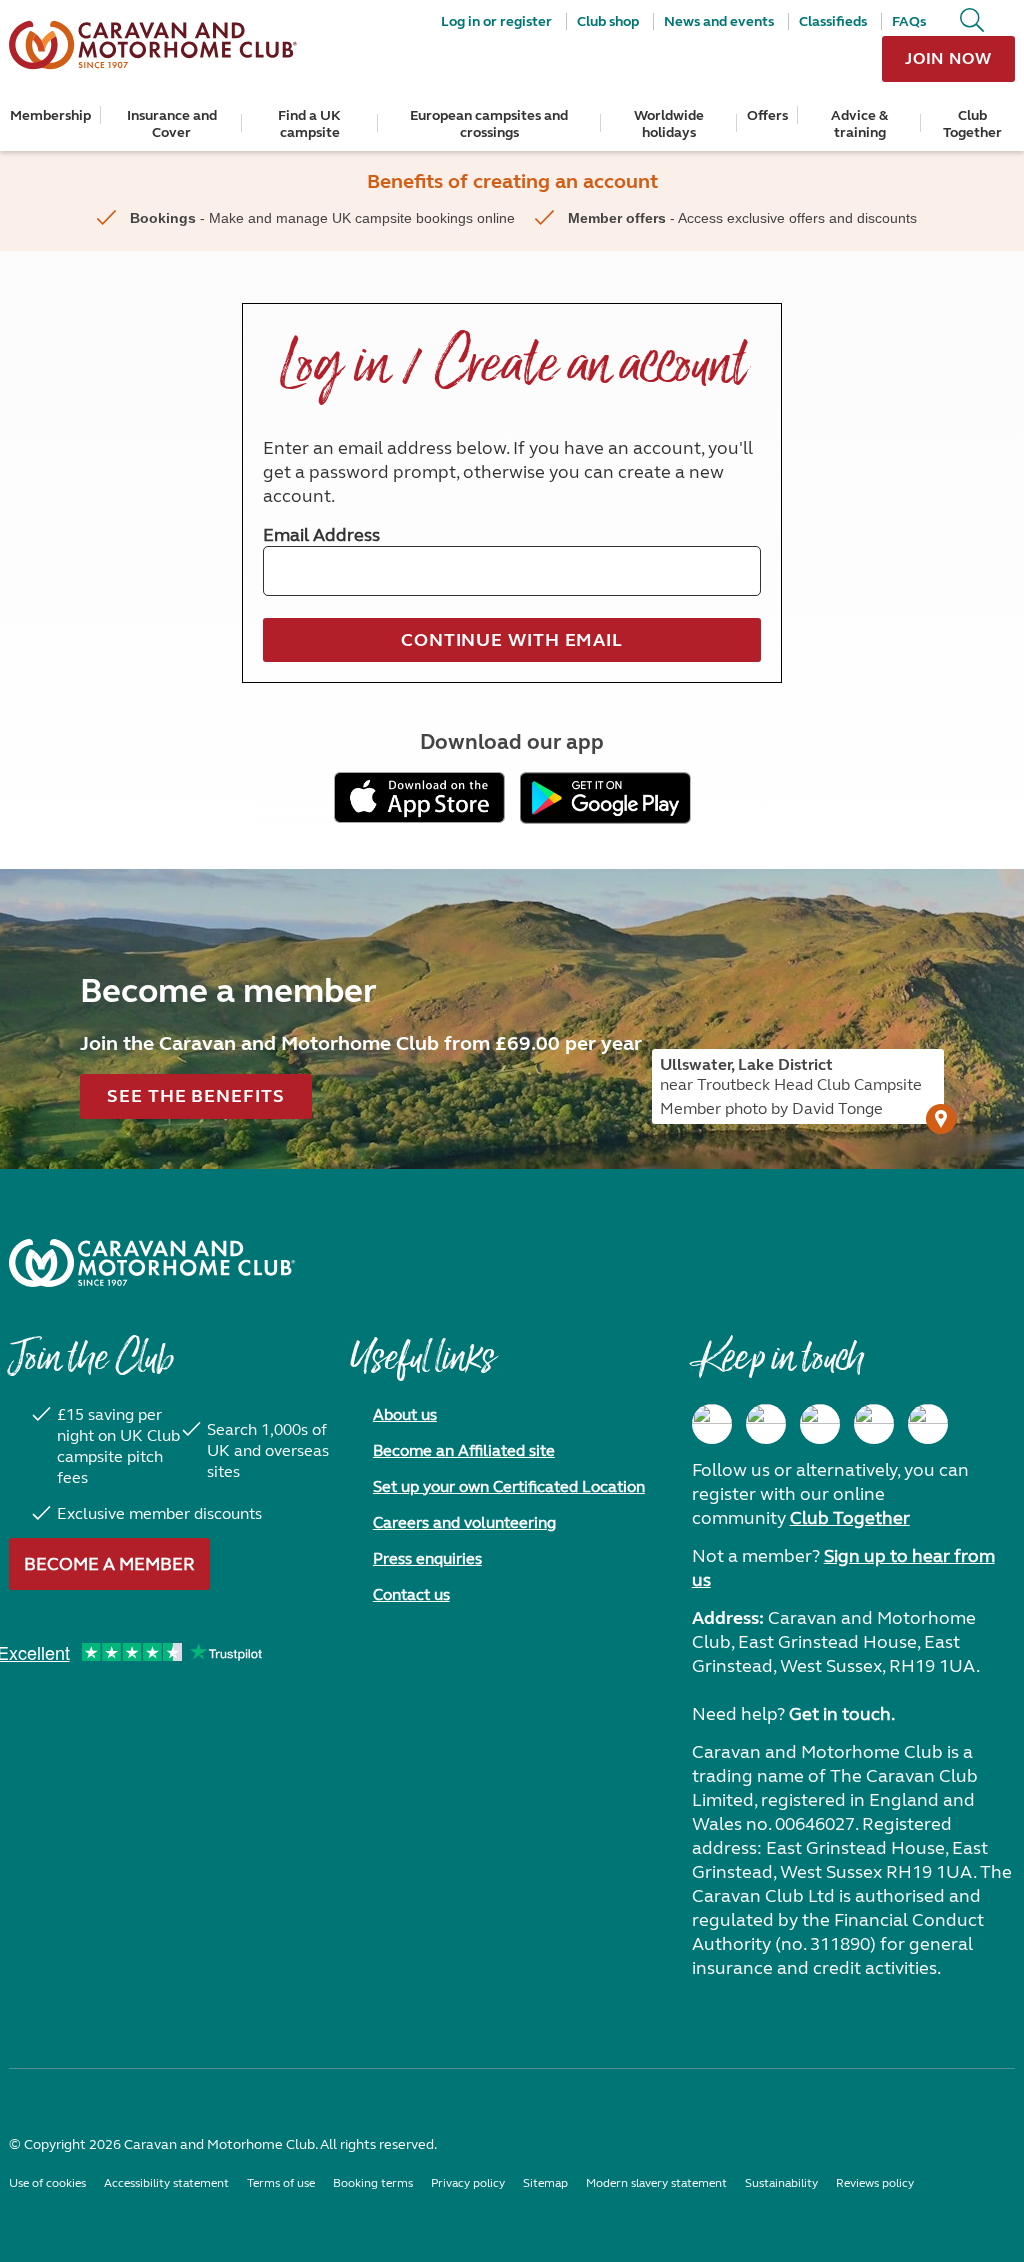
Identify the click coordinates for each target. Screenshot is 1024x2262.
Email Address (321, 535)
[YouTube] (874, 1424)
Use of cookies (47, 2183)
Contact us (411, 1594)
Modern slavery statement (656, 2183)
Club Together (972, 124)
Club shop (608, 21)
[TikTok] (928, 1424)
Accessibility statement (166, 2183)
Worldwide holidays (669, 124)
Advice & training (859, 124)
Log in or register (496, 21)
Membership (50, 115)
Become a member (109, 1564)
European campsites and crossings (489, 124)
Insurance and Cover (172, 124)
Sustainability (781, 2183)
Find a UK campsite (309, 124)
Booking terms (373, 2183)
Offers (767, 115)
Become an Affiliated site (464, 1450)
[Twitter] (820, 1424)
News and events (719, 21)
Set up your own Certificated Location (509, 1486)
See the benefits (195, 1096)
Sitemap (545, 2183)
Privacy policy (468, 2183)
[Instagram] (766, 1424)
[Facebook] (712, 1424)
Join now (948, 58)
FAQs (909, 21)
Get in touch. (842, 1714)
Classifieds (833, 21)
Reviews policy (875, 2183)
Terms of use (281, 2183)
